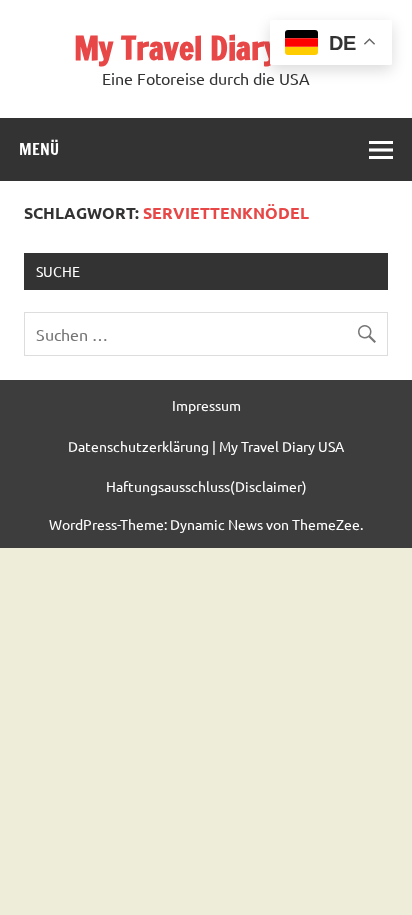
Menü (39, 149)
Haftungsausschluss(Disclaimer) (206, 486)
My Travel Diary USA (206, 48)
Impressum (206, 405)
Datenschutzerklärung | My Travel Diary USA (206, 446)
